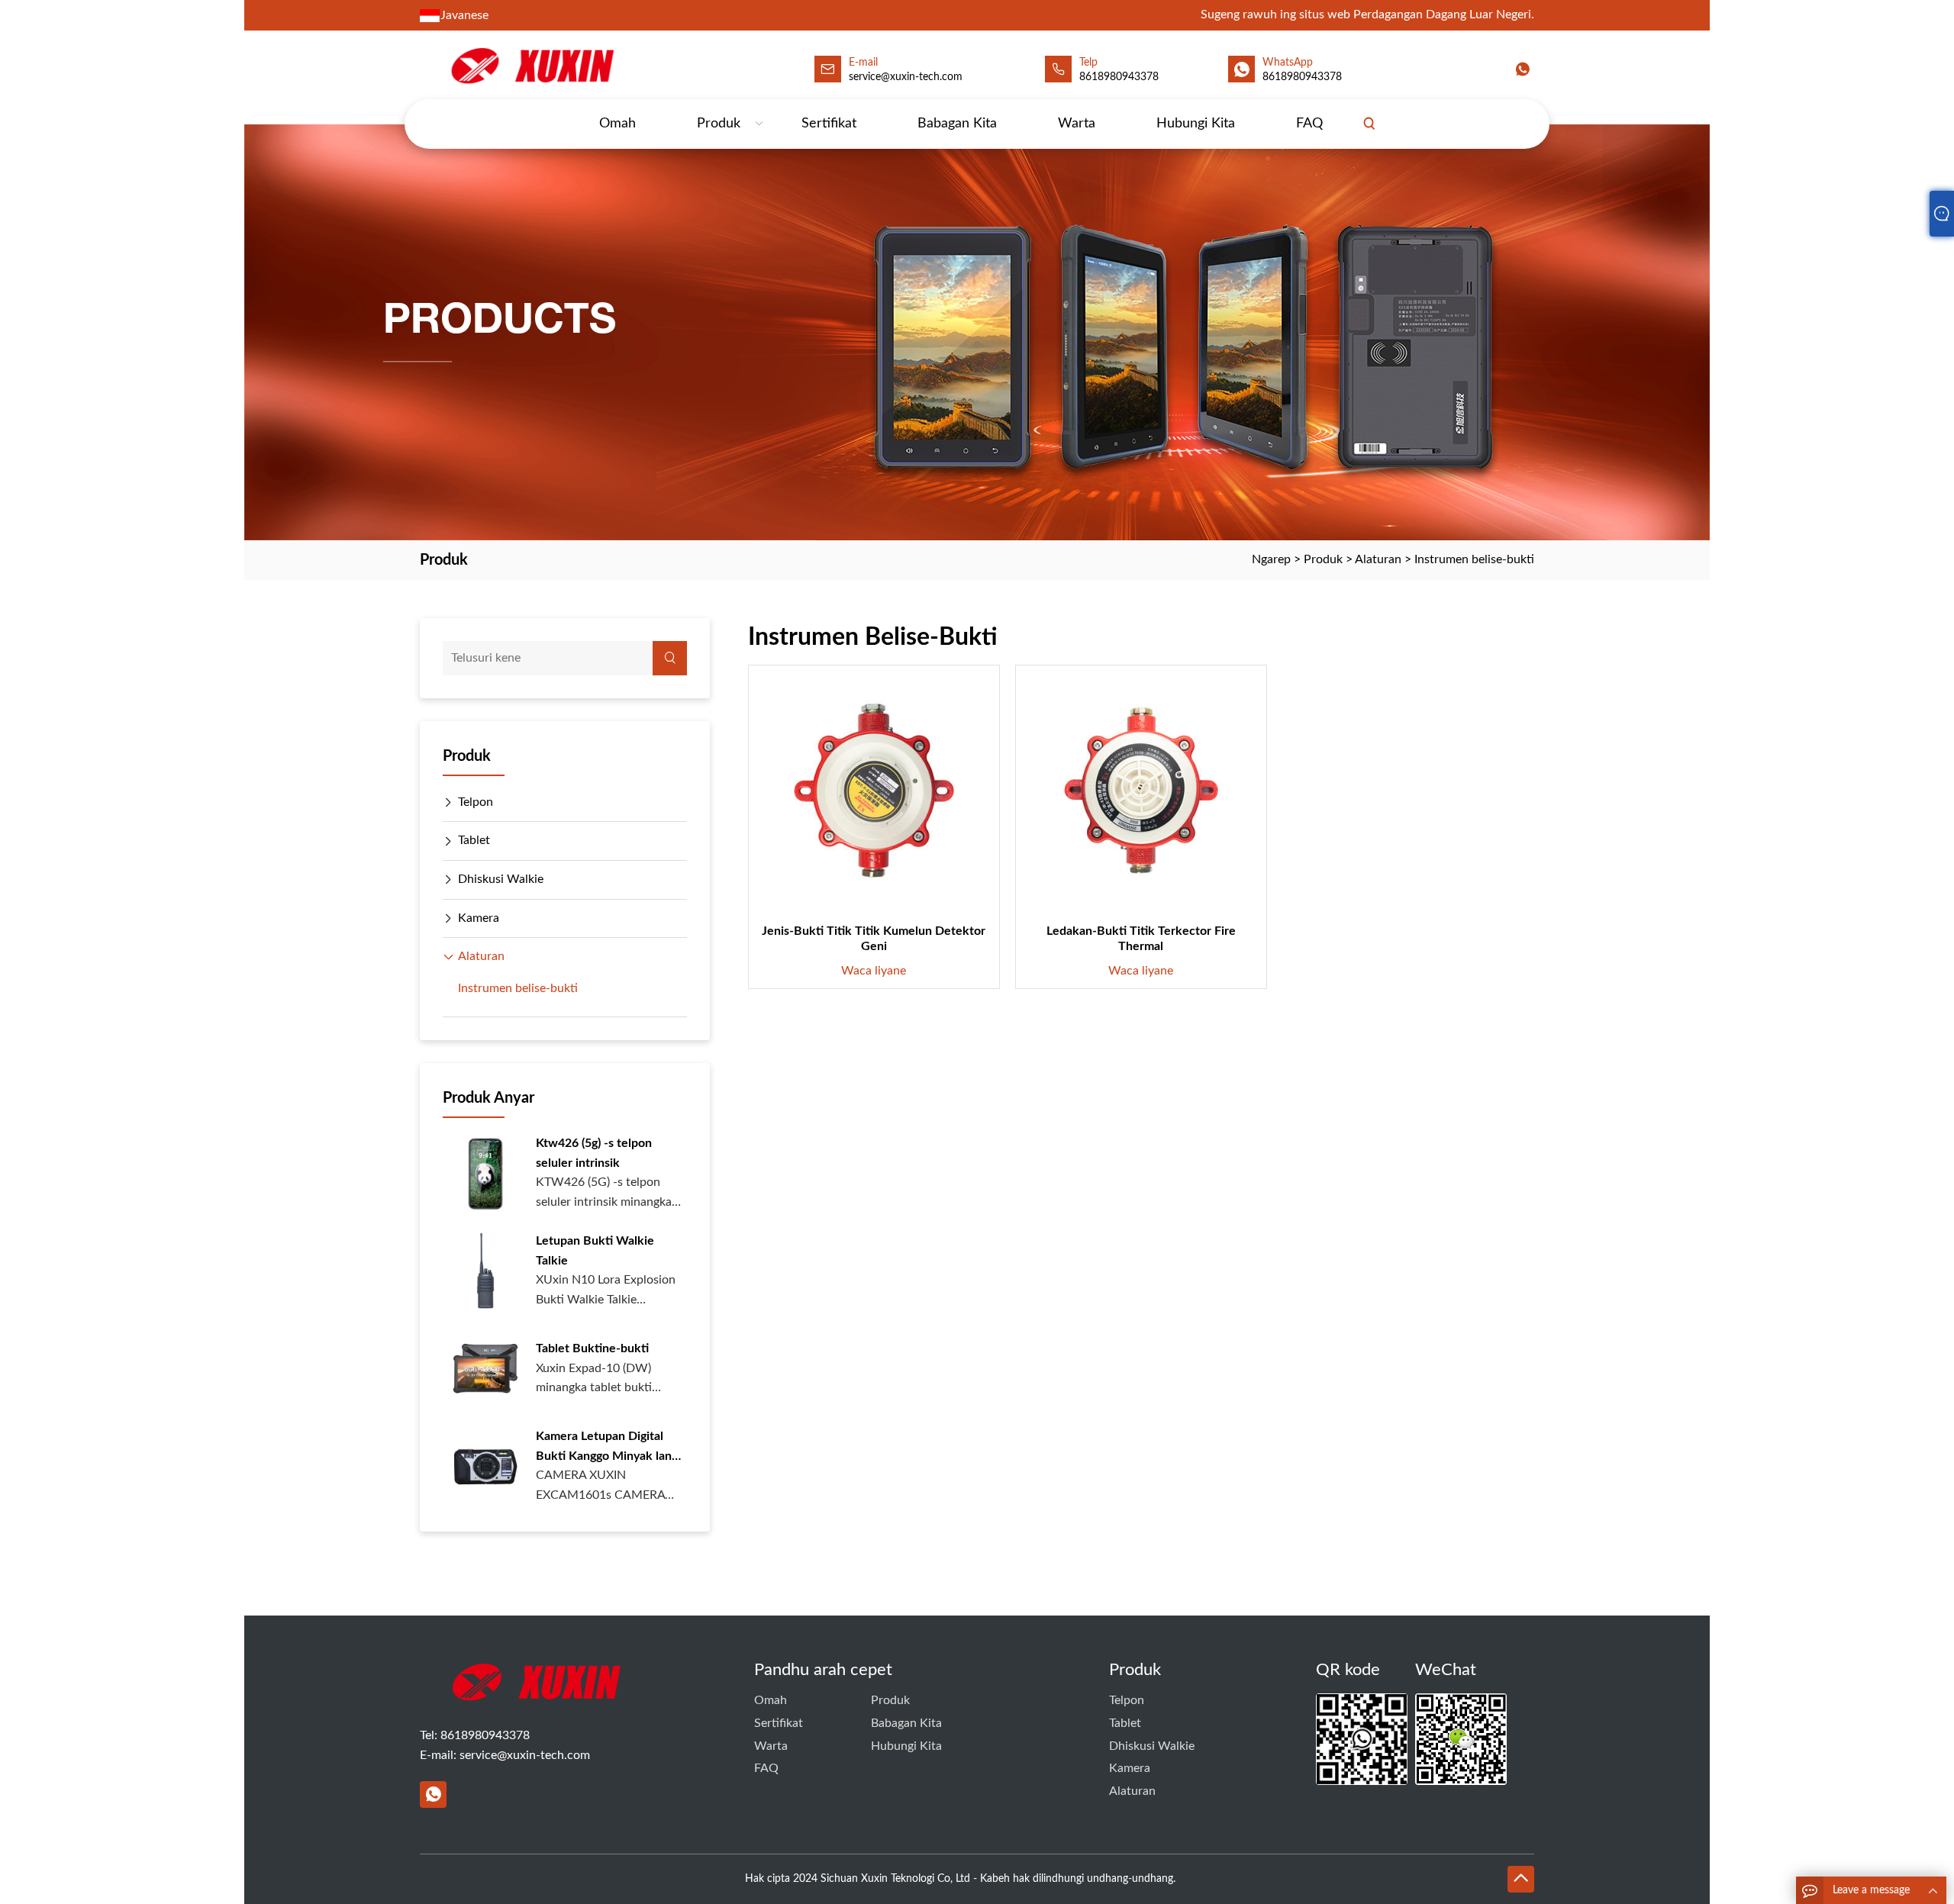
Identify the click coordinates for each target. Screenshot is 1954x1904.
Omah (617, 124)
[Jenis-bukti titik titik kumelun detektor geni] (874, 791)
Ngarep (1271, 559)
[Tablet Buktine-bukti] (485, 1368)
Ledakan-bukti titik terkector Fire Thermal (1141, 939)
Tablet (474, 840)
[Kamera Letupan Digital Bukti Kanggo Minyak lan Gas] (485, 1466)
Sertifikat (829, 124)
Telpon (476, 802)
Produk (719, 124)
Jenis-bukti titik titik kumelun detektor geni (874, 939)
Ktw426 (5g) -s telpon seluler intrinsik (594, 1153)
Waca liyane (874, 971)
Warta (1077, 124)
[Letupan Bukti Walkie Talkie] (485, 1271)
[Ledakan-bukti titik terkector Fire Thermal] (1141, 791)
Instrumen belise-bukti (1474, 559)
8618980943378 (1119, 77)
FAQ (1309, 124)
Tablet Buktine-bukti (592, 1348)
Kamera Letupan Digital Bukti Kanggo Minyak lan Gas (604, 1448)
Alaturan (1378, 559)
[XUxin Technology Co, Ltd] (531, 66)
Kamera (479, 918)
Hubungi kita (1196, 124)
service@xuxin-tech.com (906, 77)
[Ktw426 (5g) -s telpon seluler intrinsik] (485, 1173)
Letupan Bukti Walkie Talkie (595, 1251)
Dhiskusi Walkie (501, 879)
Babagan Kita (957, 124)
